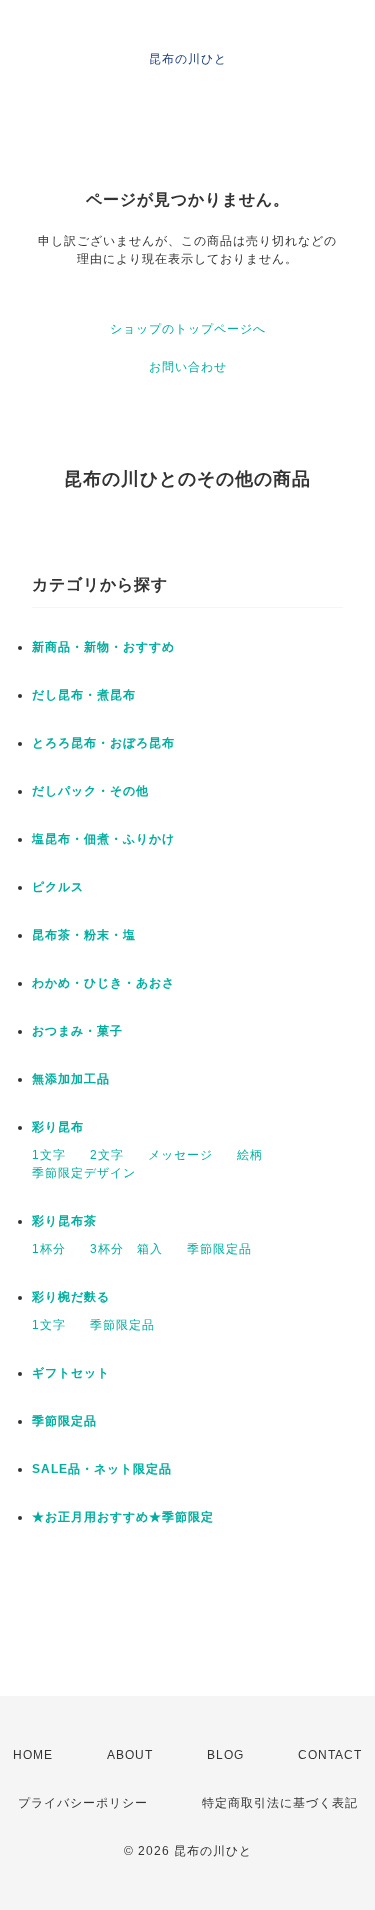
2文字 (107, 1155)
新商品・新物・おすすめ (103, 647)
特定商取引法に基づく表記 (280, 1803)
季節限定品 (219, 1249)
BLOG (225, 1755)
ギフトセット (71, 1373)
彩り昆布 (58, 1127)
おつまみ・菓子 (77, 1031)
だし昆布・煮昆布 (84, 695)
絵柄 (250, 1155)
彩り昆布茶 (64, 1221)
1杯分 (49, 1249)
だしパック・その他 (90, 791)
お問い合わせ (188, 367)
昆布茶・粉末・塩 (84, 935)
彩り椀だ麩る (71, 1297)
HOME (33, 1755)
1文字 (49, 1155)
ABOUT (130, 1755)
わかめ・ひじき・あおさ (103, 983)
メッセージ (180, 1155)
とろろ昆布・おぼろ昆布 (103, 743)
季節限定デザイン (84, 1173)
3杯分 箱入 (126, 1249)
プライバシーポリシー (83, 1803)
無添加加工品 (71, 1079)
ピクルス (58, 887)
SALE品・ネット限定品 (102, 1469)
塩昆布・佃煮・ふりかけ (103, 839)
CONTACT (330, 1755)
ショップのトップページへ (188, 329)
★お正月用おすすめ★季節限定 (123, 1517)
